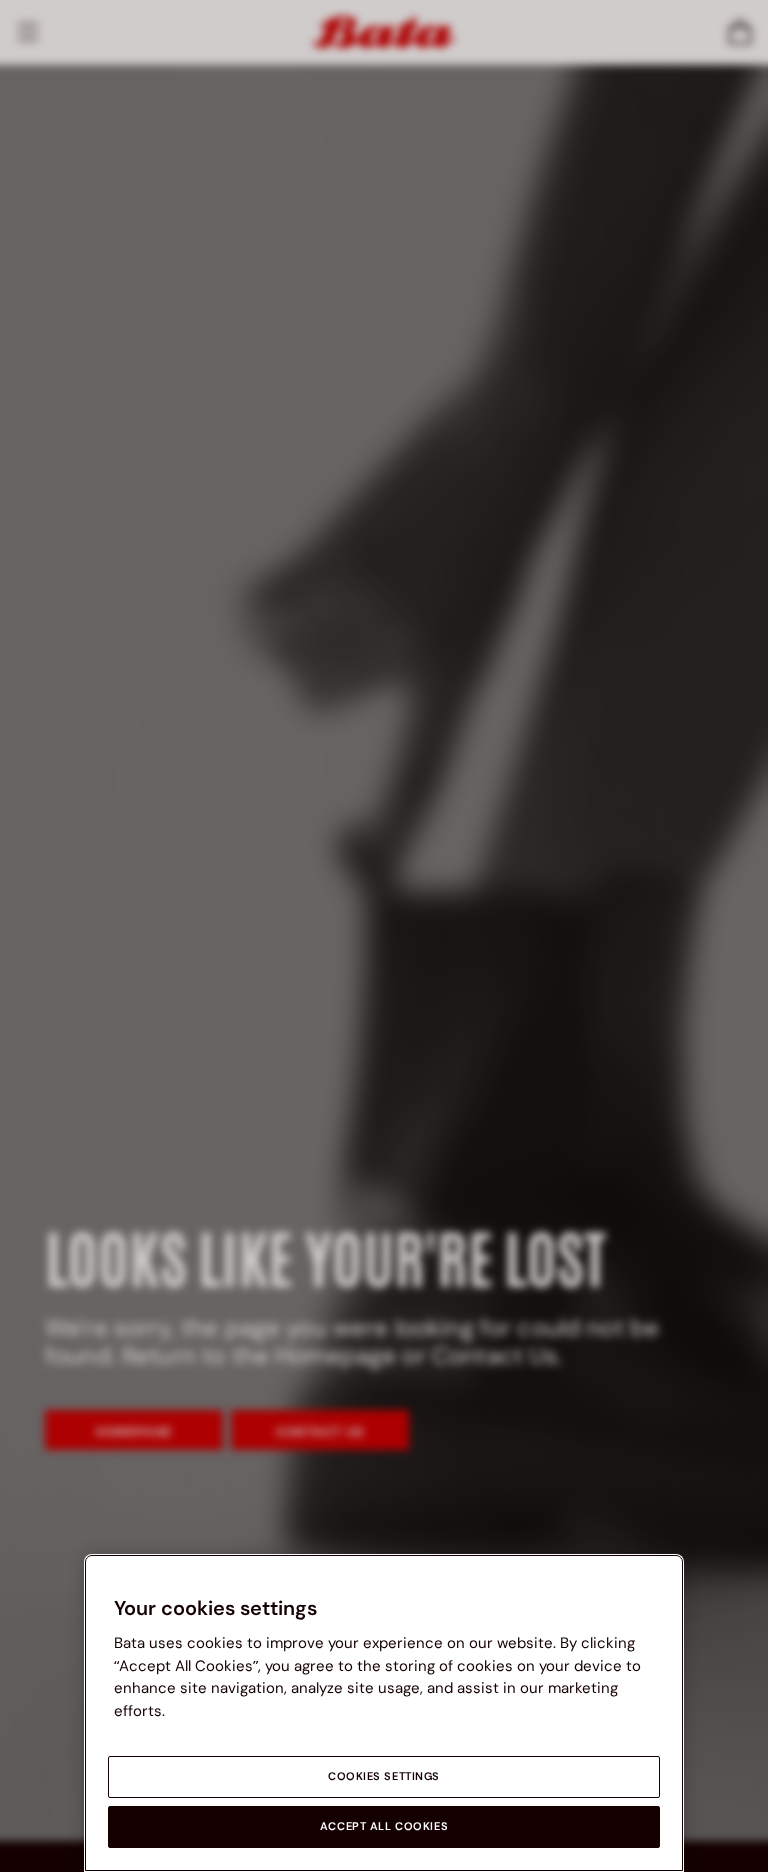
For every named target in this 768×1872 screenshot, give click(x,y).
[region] (384, 1713)
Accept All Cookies (384, 1826)
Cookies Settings (384, 1776)
